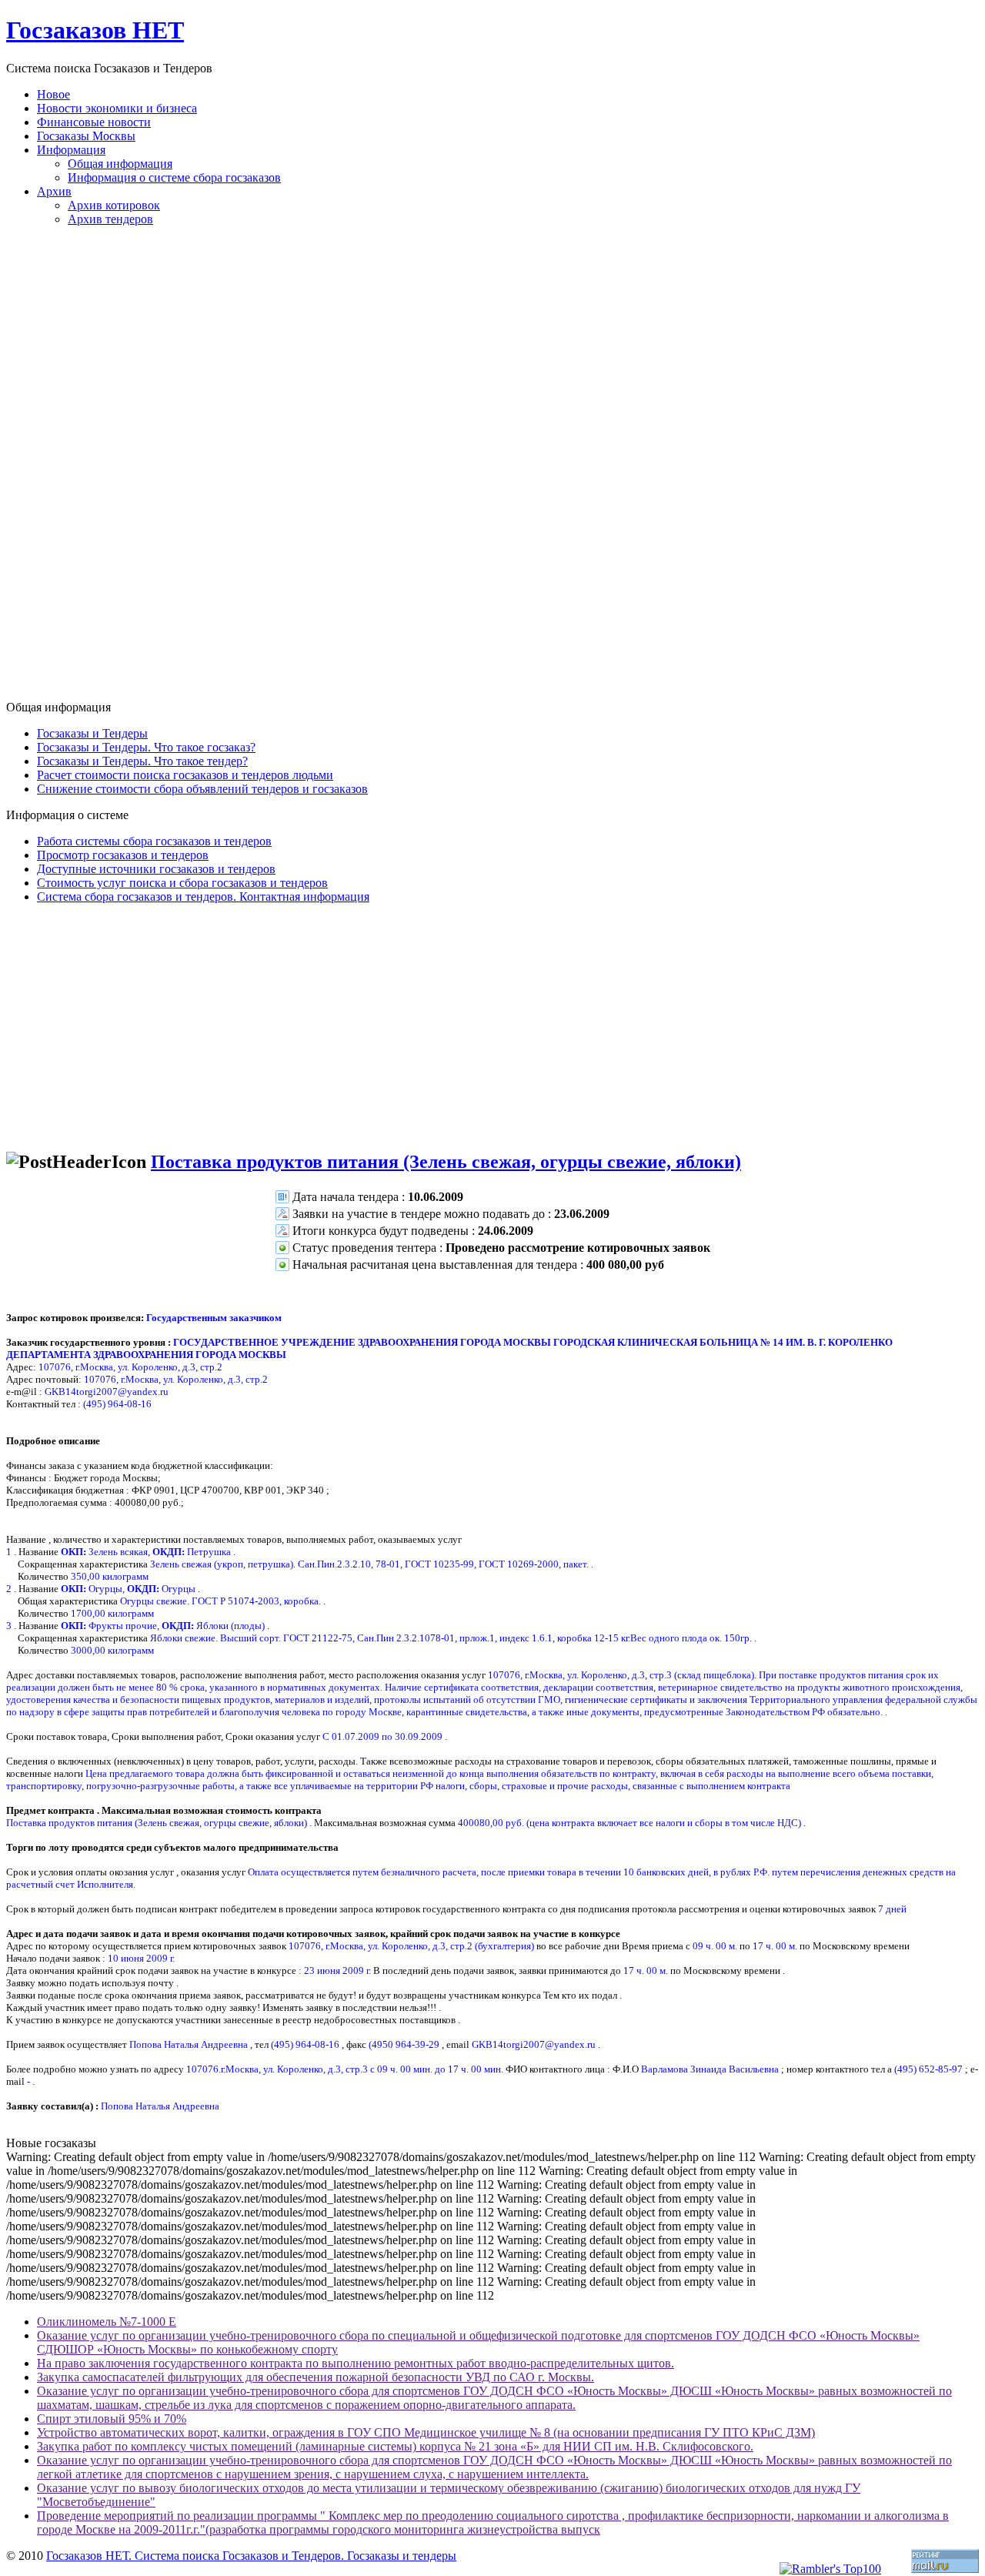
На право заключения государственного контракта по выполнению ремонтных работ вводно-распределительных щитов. (356, 2363)
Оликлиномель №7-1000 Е (107, 2322)
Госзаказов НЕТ (95, 30)
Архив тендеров (110, 219)
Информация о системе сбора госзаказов (174, 177)
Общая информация (120, 164)
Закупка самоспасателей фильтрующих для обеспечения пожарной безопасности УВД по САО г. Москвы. (316, 2377)
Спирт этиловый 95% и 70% (112, 2419)
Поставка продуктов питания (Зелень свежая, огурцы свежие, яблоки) (446, 1162)
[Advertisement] (492, 470)
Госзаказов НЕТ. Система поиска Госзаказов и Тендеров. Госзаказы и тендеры (251, 2556)
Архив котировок (114, 205)
